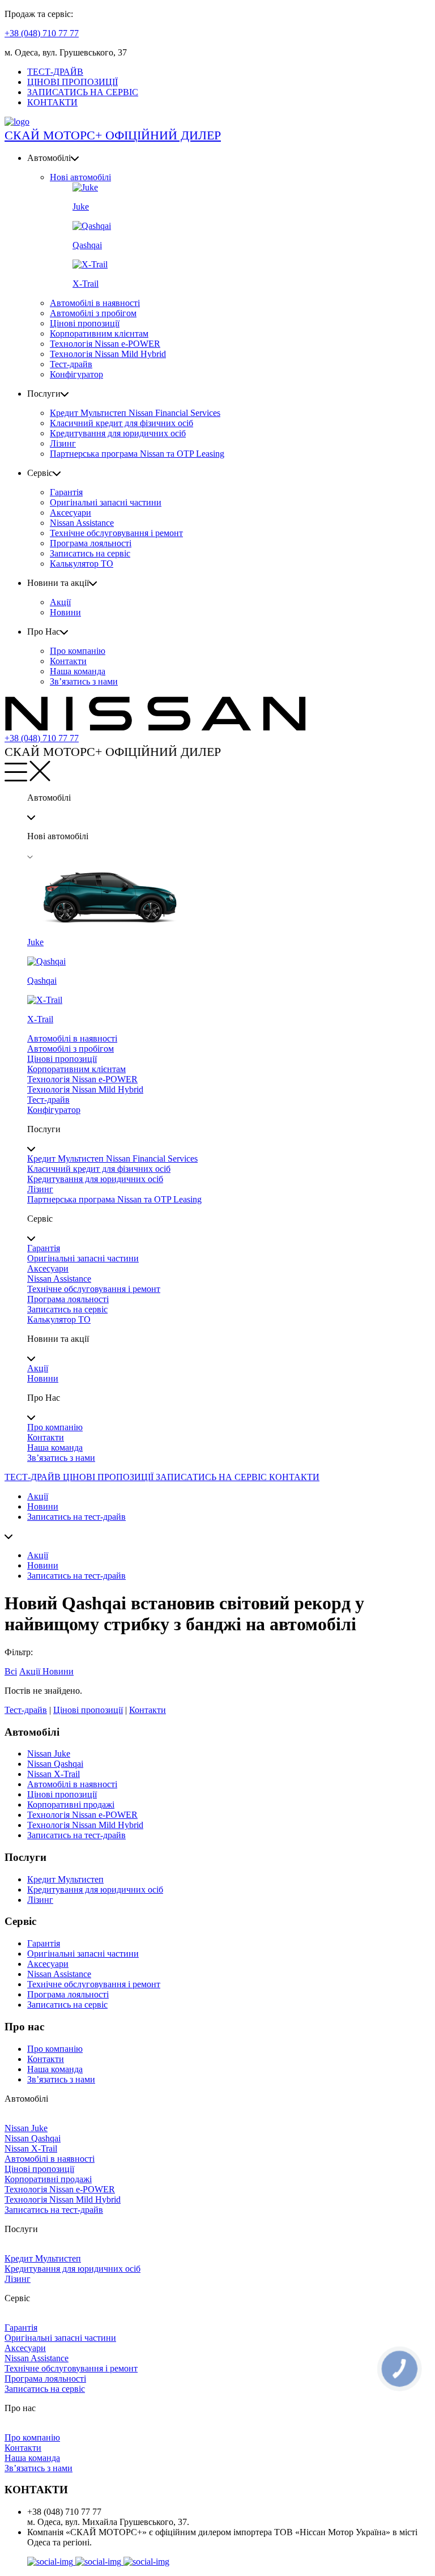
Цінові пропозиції (85, 323)
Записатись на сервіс (90, 553)
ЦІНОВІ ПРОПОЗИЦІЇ (72, 82)
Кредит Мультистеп (65, 1879)
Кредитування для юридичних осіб (118, 433)
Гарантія (66, 492)
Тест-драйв (71, 364)
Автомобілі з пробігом (93, 313)
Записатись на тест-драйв (76, 1517)
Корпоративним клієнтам (99, 333)
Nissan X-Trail (54, 1774)
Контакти (68, 661)
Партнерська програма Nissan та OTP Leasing (137, 454)
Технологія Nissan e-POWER (105, 344)
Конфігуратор (76, 374)
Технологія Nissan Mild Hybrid (108, 354)
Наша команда (78, 671)
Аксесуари (71, 513)
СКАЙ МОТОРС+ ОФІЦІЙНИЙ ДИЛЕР (113, 135)
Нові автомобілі (80, 177)
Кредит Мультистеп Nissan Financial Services (135, 413)
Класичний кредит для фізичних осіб (121, 423)
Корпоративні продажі (71, 1805)
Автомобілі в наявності (95, 303)
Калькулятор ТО (82, 564)
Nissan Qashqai (55, 1764)
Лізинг (63, 443)
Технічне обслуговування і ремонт (116, 533)
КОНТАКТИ (52, 102)
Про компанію (78, 651)
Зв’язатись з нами (84, 681)
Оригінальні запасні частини (106, 502)
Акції (60, 602)
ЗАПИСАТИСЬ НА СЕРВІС (83, 92)
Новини (65, 612)
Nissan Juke (49, 1754)
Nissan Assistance (82, 523)
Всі (11, 1671)
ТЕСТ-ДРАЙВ (55, 72)
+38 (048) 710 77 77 (42, 33)
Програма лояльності (91, 543)
